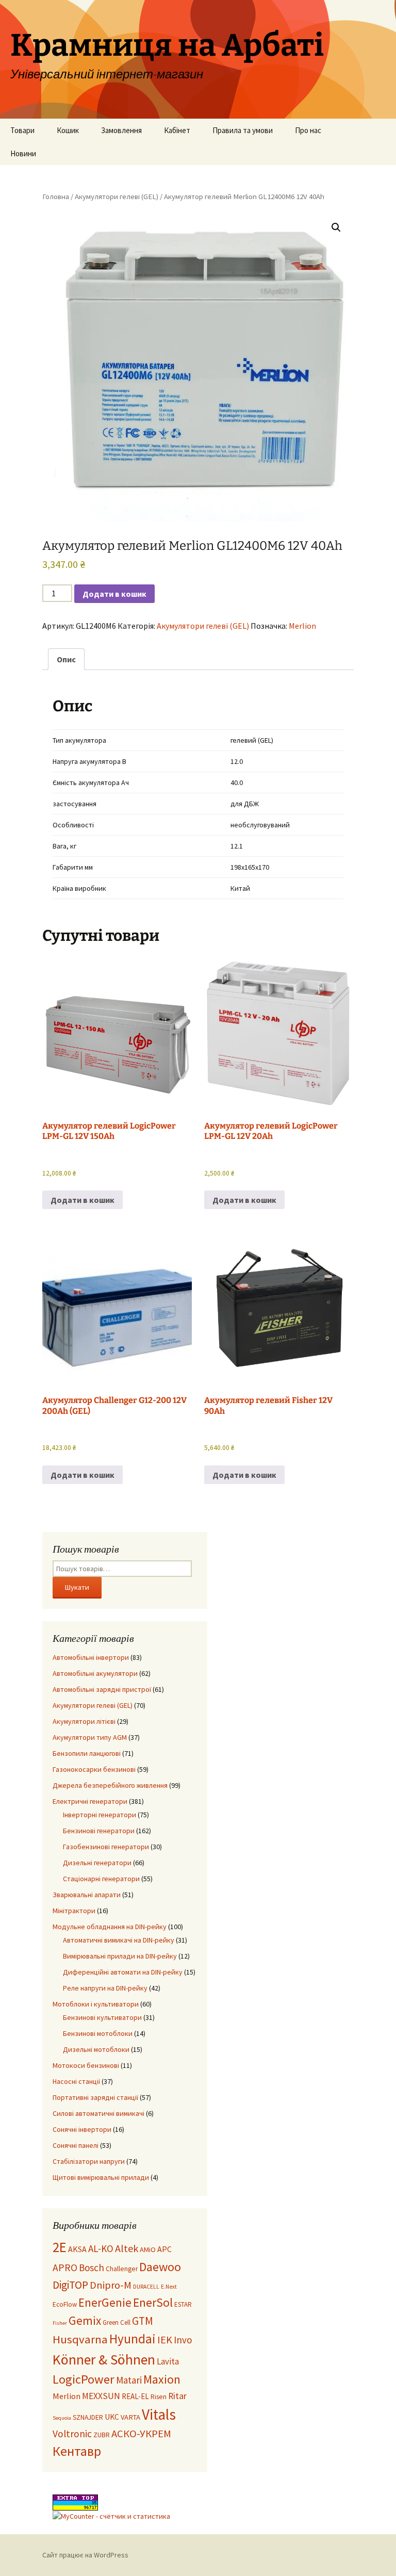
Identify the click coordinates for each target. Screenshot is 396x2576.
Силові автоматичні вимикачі (98, 2113)
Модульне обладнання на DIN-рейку (110, 1927)
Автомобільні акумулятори (95, 1673)
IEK (165, 2340)
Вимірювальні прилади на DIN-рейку (120, 1956)
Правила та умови (243, 130)
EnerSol (153, 2302)
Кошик (68, 130)
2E (60, 2247)
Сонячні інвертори (82, 2129)
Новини (23, 153)
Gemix (85, 2320)
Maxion (162, 2379)
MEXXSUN (101, 2396)
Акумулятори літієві (84, 1721)
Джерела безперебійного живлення (110, 1785)
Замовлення (121, 130)
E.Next (169, 2287)
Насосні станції (76, 2081)
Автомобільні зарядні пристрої (102, 1689)
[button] (336, 227)
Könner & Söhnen (104, 2360)
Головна (56, 197)
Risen (159, 2397)
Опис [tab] (66, 659)
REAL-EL (135, 2396)
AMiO (148, 2249)
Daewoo (160, 2267)
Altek (127, 2248)
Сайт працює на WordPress (85, 2555)
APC (164, 2249)
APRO (65, 2268)
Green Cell (117, 2322)
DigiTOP (70, 2285)
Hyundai (133, 2339)
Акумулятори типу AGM (90, 1737)
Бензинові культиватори (102, 2017)
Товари (22, 130)
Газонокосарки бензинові (94, 1769)
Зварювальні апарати (87, 1895)
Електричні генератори (90, 1801)
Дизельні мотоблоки (96, 2049)
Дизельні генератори (97, 1863)
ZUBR (102, 2435)
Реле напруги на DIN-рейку (105, 1988)
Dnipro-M (111, 2285)
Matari (129, 2380)
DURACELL (146, 2287)
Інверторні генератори (100, 1815)
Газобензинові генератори (106, 1847)
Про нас (308, 130)
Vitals (159, 2414)
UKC (112, 2417)
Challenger (122, 2269)
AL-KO (101, 2248)
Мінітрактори (74, 1911)
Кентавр (77, 2451)
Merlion (302, 626)
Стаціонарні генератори (101, 1879)
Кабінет (177, 130)
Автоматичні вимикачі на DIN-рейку (119, 1940)
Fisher (60, 2323)
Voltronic (72, 2434)
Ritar (177, 2396)
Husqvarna (80, 2339)
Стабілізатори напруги (89, 2161)
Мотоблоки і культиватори (96, 2004)
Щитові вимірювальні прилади (101, 2177)
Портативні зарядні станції (95, 2097)
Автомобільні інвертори (91, 1657)
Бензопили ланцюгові (87, 1753)
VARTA (130, 2417)
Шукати (77, 1587)
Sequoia (62, 2418)
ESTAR (183, 2304)
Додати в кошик (114, 594)
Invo (183, 2340)
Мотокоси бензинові (86, 2065)
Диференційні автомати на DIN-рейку (123, 1972)
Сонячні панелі (76, 2145)
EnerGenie (105, 2302)
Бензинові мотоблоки (98, 2033)
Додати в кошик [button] (82, 1200)
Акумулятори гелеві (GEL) (117, 197)
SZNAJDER (88, 2417)
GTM (143, 2321)
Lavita (168, 2361)
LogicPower (84, 2379)
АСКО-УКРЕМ (141, 2434)
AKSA (77, 2249)
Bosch (92, 2268)
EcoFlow (65, 2304)
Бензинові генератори (99, 1831)
